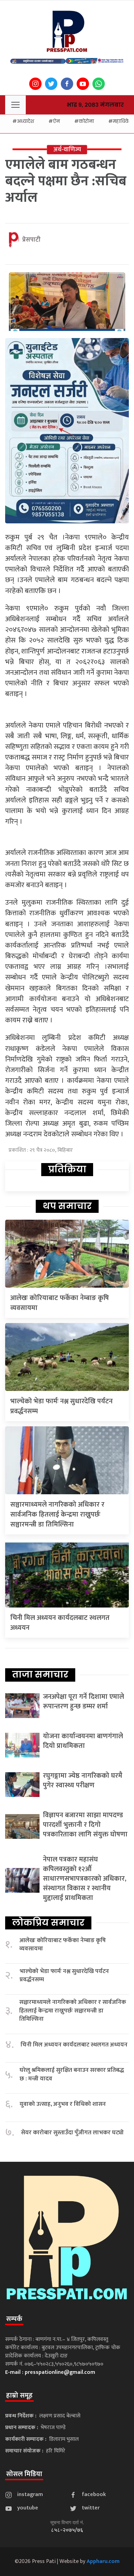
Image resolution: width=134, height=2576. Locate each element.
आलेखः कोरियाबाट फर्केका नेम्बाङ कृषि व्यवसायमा (60, 1303)
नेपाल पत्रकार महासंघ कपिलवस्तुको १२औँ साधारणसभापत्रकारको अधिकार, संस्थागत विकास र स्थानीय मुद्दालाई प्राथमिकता (85, 1879)
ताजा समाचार (40, 1674)
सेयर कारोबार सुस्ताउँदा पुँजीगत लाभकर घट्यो (72, 2133)
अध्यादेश (25, 121)
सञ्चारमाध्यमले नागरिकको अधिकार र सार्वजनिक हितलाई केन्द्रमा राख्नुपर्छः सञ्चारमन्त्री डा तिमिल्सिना (57, 1515)
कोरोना (86, 121)
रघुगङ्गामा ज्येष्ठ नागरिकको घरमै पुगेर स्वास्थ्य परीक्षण (83, 1780)
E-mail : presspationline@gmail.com (50, 2372)
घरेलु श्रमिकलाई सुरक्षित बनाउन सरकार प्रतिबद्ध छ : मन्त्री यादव (72, 2074)
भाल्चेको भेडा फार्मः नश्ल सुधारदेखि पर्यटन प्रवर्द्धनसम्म (62, 1406)
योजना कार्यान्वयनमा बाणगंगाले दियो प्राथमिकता (83, 1741)
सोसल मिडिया (24, 2474)
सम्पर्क (14, 2319)
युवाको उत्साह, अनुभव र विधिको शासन (63, 2104)
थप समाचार (67, 1206)
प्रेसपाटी (31, 240)
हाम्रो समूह (19, 2395)
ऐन (56, 121)
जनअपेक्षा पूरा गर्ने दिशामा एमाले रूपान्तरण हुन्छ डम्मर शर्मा (83, 1702)
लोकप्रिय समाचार (48, 1923)
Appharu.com (103, 2561)
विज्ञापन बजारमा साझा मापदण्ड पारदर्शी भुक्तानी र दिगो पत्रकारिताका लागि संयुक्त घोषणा (85, 1825)
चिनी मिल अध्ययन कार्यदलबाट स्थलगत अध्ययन (60, 1623)
